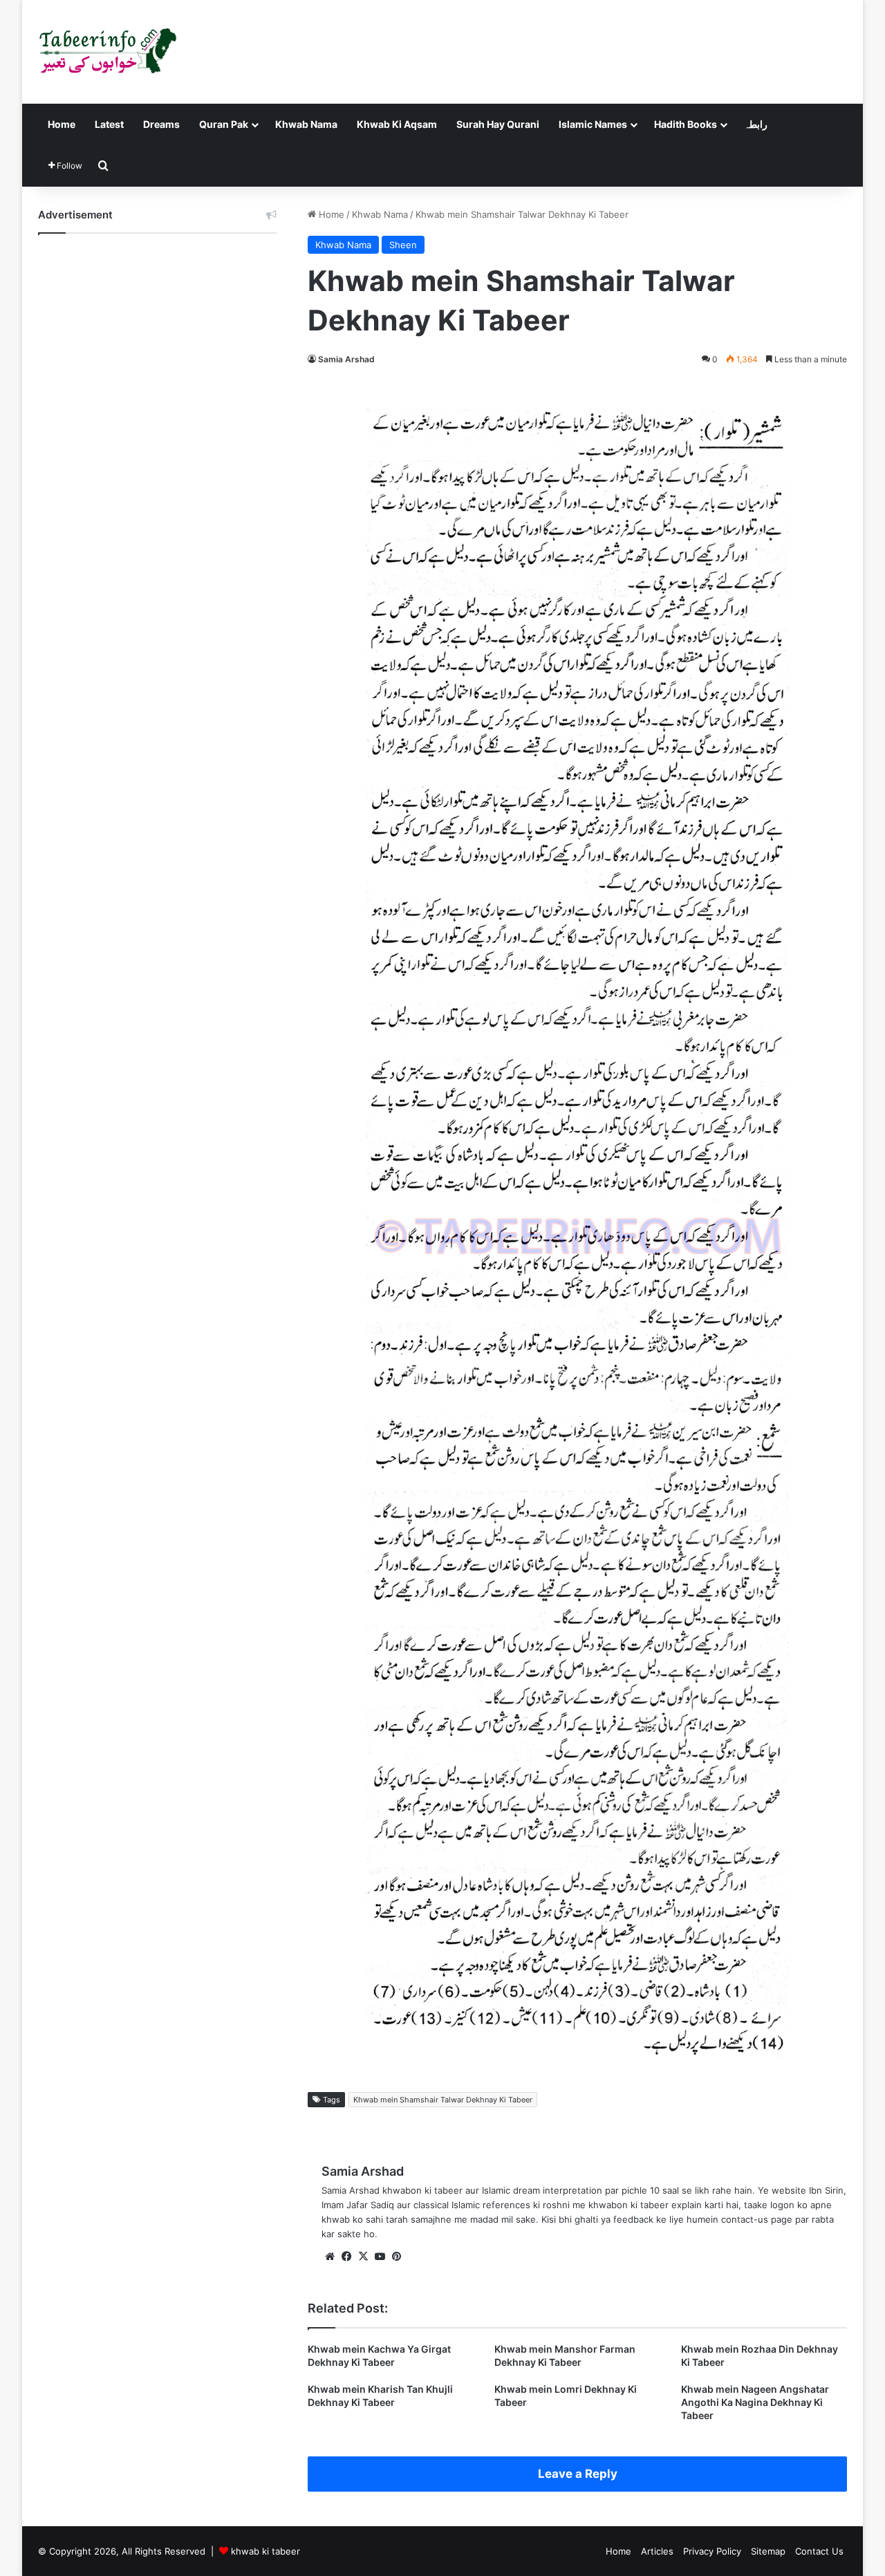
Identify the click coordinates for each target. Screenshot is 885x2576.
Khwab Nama (306, 124)
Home (62, 124)
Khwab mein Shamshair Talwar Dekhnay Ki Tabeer (443, 2100)
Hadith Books (686, 124)
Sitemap (768, 2551)
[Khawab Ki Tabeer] (107, 52)
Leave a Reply (578, 2474)
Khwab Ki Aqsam (397, 124)
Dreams (161, 124)
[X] (363, 2257)
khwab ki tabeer (265, 2551)
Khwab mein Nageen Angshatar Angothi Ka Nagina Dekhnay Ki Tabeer (755, 2402)
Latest (109, 124)
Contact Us (819, 2551)
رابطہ (756, 124)
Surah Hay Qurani (498, 124)
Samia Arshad (346, 359)
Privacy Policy (712, 2551)
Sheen (403, 245)
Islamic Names (593, 124)
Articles (657, 2551)
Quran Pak (224, 124)
